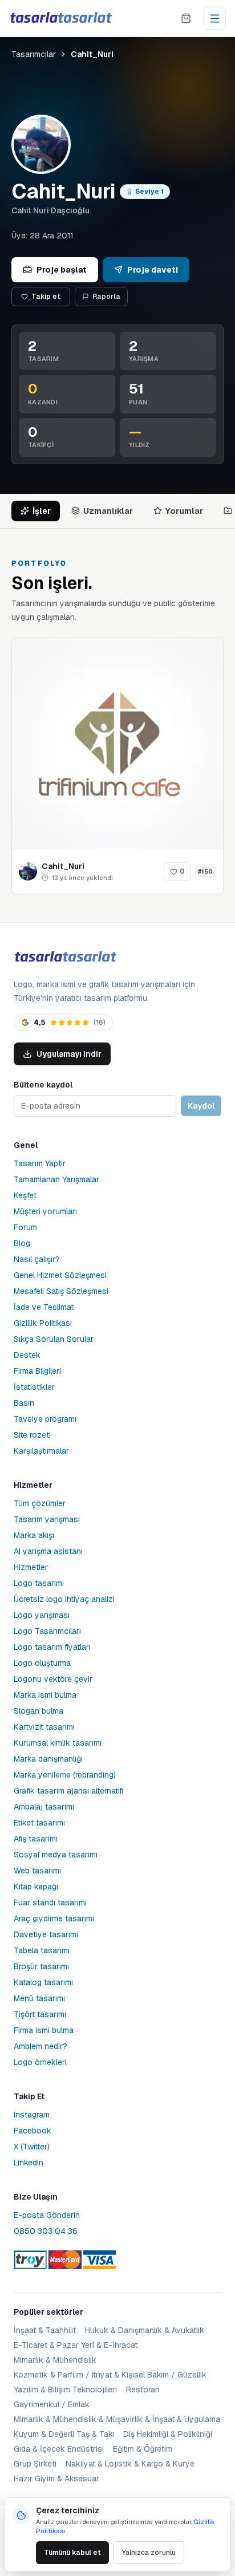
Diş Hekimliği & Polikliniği (168, 2434)
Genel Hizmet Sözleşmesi (60, 1275)
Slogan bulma (39, 1711)
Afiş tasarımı (36, 1839)
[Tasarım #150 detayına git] (117, 744)
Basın (24, 1403)
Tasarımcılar (34, 54)
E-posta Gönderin (47, 2215)
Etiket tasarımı (39, 1823)
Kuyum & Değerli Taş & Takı (64, 2434)
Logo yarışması (42, 1615)
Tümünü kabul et (72, 2553)
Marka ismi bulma (45, 1695)
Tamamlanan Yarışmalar (56, 1179)
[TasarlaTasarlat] (65, 957)
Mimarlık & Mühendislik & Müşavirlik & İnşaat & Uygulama (117, 2419)
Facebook (33, 2131)
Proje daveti (153, 270)
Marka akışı (34, 1535)
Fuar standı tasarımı (50, 1902)
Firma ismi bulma (44, 2030)
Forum (25, 1227)
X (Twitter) (32, 2147)
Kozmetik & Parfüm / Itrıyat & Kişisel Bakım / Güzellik (110, 2375)
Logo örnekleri (40, 2062)
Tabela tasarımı (42, 1950)
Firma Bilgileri (37, 1371)
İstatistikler (34, 1387)
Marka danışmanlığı (48, 1759)
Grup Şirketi (35, 2464)
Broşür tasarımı (41, 1966)
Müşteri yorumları (45, 1211)
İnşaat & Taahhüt (45, 2330)
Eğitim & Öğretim (143, 2449)
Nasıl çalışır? (37, 1259)
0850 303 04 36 (46, 2231)
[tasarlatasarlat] (60, 18)
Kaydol (201, 1106)
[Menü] (214, 18)
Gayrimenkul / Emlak (52, 2404)
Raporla (106, 297)
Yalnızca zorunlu (149, 2553)
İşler (42, 511)
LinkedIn (29, 2163)
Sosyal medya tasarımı (56, 1855)
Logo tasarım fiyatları (52, 1647)
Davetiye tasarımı (46, 1934)
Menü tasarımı (39, 1998)
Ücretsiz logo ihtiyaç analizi (64, 1599)
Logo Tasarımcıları (47, 1631)
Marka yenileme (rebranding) (65, 1775)
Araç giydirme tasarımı (54, 1918)
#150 (205, 872)
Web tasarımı (37, 1871)
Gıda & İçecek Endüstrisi (59, 2449)
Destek (27, 1355)
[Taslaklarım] (186, 18)
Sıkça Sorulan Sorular (54, 1339)
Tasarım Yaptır (40, 1163)
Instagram (32, 2115)
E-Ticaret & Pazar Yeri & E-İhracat (76, 2345)
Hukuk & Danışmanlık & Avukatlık (145, 2330)
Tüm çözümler (40, 1503)
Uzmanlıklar (108, 511)
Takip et (46, 297)
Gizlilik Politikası (43, 1323)
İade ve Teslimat (44, 1307)
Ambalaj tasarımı (44, 1807)
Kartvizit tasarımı (44, 1727)
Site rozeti (32, 1435)
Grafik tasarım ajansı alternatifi (68, 1791)
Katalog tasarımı (43, 1982)
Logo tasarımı (39, 1583)
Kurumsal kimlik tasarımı (58, 1743)
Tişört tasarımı (40, 2014)
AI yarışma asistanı (48, 1551)
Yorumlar (184, 511)
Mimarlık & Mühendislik (55, 2360)
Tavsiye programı (45, 1419)
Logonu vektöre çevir (53, 1679)
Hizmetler (31, 1567)
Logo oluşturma (42, 1663)
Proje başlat (62, 270)
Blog (22, 1243)
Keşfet (25, 1195)
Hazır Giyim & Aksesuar (56, 2478)
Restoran (143, 2390)
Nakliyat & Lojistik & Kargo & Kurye (130, 2464)
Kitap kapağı (36, 1887)
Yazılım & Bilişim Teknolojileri (65, 2390)
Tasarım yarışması (47, 1519)
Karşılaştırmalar (41, 1451)
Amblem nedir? (40, 2046)
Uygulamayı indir (69, 1054)
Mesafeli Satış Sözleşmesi (61, 1291)
